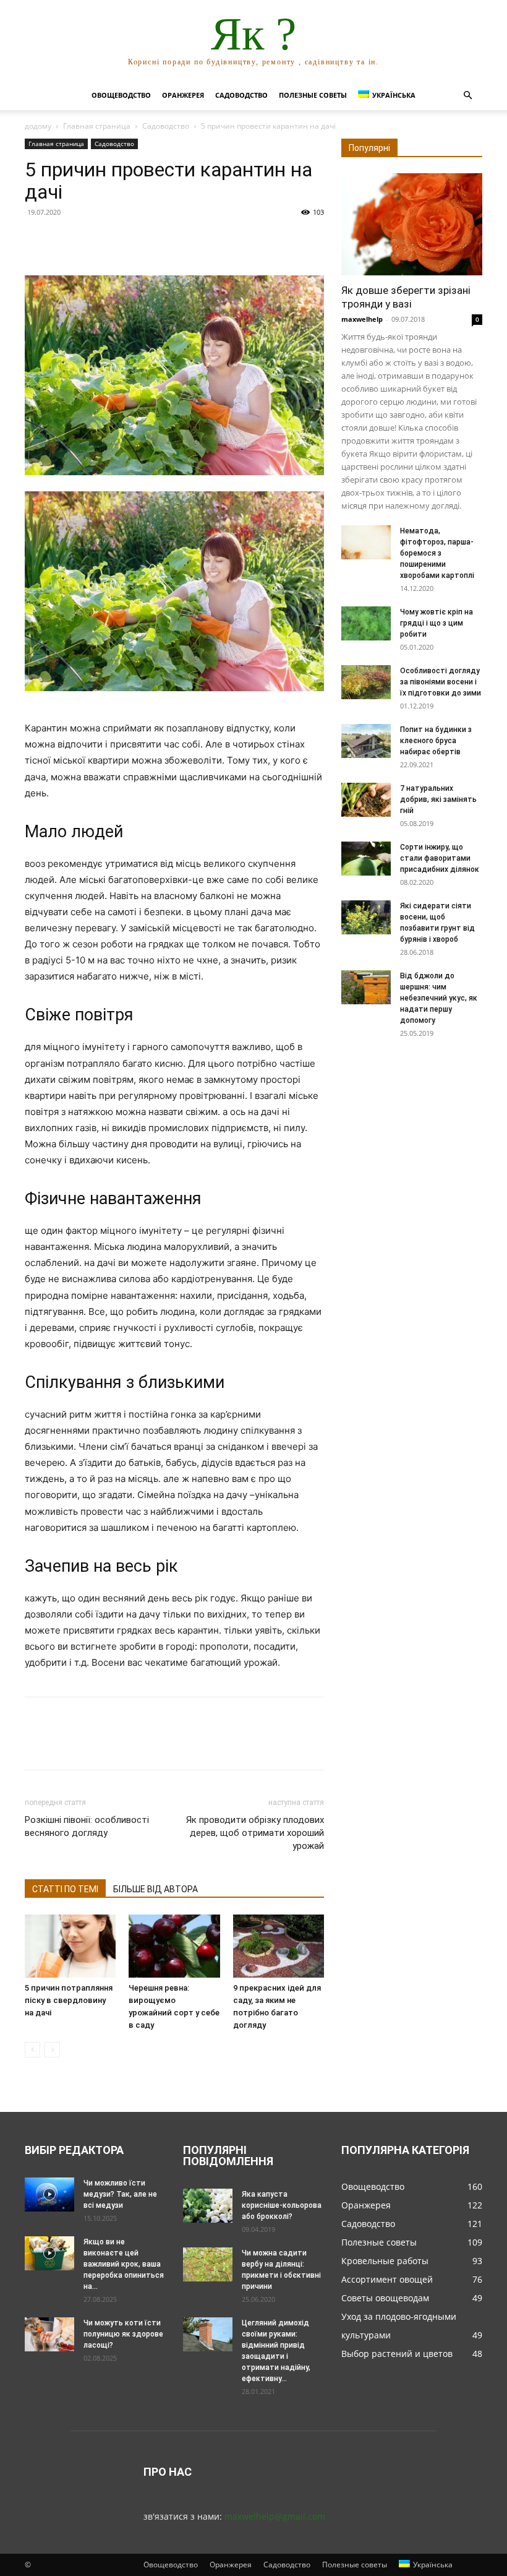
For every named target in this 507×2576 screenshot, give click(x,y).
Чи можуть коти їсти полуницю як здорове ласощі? (123, 2334)
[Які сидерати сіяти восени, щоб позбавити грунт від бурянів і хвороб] (366, 917)
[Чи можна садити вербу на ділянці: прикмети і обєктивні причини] (208, 2264)
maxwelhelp (362, 319)
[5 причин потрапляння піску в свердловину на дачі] (70, 1946)
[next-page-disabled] (52, 2050)
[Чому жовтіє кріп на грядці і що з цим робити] (366, 623)
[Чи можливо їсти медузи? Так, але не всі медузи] (49, 2195)
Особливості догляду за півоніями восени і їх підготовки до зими (441, 682)
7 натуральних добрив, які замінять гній (438, 799)
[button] (467, 96)
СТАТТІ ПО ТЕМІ (65, 1889)
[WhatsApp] (122, 240)
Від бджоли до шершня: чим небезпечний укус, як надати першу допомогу (439, 998)
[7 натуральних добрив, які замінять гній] (366, 800)
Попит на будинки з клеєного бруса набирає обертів (436, 741)
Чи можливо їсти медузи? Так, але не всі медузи (120, 2194)
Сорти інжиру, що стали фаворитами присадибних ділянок (440, 858)
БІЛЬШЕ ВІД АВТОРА (156, 1889)
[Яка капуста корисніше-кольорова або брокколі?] (208, 2206)
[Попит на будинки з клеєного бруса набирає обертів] (366, 741)
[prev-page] (32, 2050)
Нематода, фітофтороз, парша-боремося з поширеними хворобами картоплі (437, 553)
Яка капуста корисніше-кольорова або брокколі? (282, 2205)
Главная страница (97, 126)
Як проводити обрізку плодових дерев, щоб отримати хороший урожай (255, 1833)
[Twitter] (66, 240)
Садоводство (241, 95)
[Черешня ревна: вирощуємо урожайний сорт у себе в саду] (174, 1946)
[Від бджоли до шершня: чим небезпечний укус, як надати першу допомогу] (366, 987)
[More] (151, 240)
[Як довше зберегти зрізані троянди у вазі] (412, 224)
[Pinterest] (94, 240)
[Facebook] (37, 240)
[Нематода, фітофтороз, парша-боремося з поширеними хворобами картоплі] (366, 542)
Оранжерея (183, 95)
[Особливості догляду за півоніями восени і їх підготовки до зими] (366, 682)
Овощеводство (121, 95)
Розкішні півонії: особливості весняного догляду (87, 1826)
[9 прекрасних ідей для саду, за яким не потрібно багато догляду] (279, 1946)
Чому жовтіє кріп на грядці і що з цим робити (437, 623)
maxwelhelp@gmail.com (275, 2516)
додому (38, 126)
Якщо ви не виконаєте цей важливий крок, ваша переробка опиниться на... (124, 2264)
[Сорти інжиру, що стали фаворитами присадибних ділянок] (366, 859)
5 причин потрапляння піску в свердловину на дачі (69, 2000)
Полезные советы (313, 95)
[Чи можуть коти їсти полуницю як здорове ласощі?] (49, 2334)
